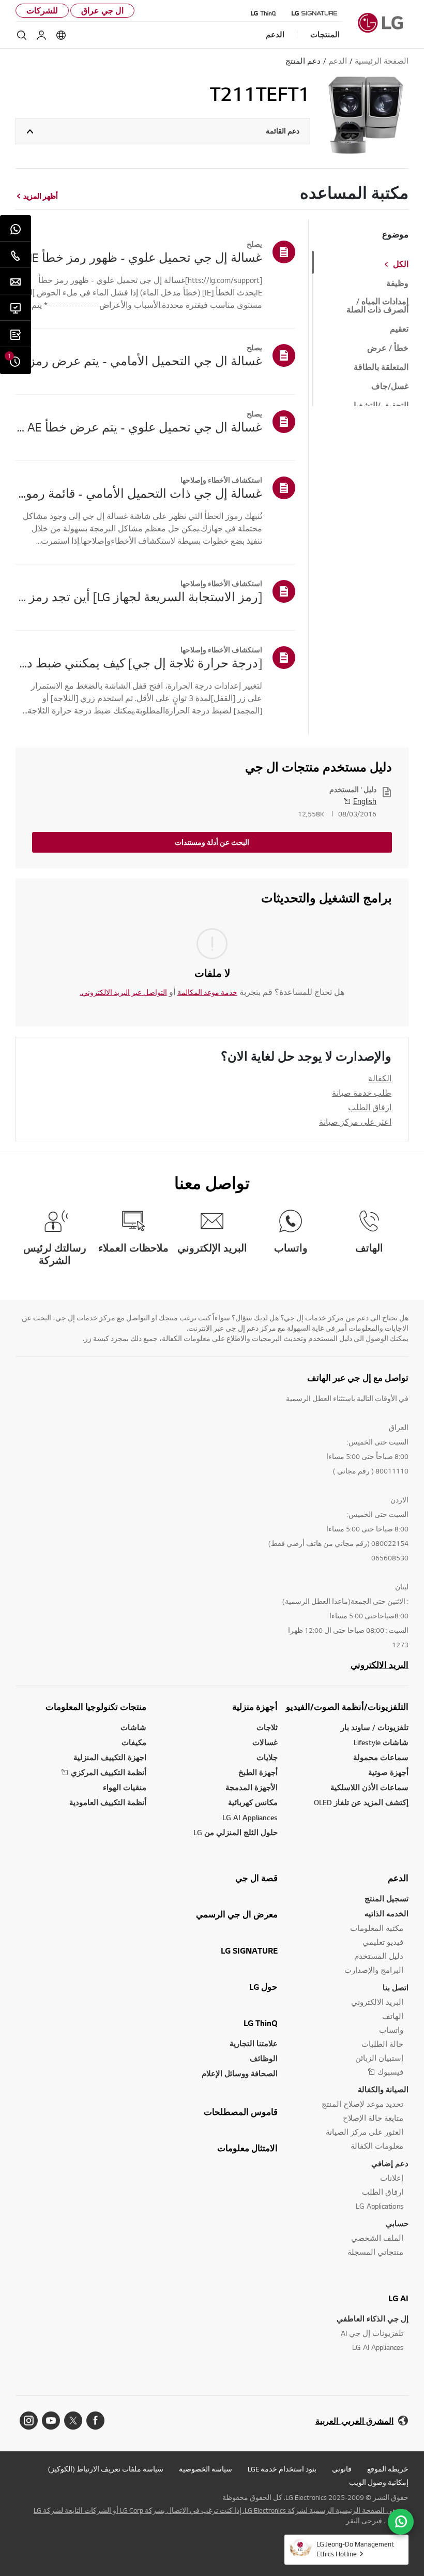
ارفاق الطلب (370, 1107)
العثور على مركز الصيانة (365, 2132)
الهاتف (393, 2016)
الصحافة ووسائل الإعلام (240, 2073)
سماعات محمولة (381, 1757)
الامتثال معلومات (247, 2148)
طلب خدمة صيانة (362, 1093)
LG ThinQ (261, 2023)
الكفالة (380, 1078)
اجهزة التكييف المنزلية (110, 1757)
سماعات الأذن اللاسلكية (369, 1787)
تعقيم (399, 329)
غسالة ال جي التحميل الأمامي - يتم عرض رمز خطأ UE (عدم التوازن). (139, 361)
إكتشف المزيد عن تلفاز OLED (361, 1802)
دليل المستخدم (379, 1956)
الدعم (398, 1878)
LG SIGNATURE (249, 1950)
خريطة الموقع (388, 2469)
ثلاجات (267, 1727)
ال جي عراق (102, 11)
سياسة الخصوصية (206, 2469)
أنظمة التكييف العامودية (108, 1802)
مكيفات (134, 1742)
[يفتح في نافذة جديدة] (95, 2421)
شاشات (133, 1727)
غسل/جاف (390, 386)
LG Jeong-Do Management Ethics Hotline (355, 2549)
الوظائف (264, 2058)
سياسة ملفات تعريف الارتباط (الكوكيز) (106, 2469)
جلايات (267, 1757)
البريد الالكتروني (380, 1665)
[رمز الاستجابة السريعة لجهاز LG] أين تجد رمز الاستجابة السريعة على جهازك (139, 597)
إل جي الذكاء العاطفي (373, 2319)
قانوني (342, 2469)
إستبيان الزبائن (379, 2058)
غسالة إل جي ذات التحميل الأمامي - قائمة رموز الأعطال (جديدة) (139, 493)
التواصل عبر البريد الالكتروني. (124, 992)
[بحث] (22, 35)
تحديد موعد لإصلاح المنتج (362, 2104)
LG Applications (380, 2206)
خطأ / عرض (388, 348)
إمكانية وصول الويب (379, 2482)
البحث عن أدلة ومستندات (212, 842)
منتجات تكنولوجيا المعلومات (96, 1707)
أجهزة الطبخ (258, 1772)
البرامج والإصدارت (374, 1970)
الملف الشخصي (377, 2238)
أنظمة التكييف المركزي (109, 1772)
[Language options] (61, 35)
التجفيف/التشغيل (379, 406)
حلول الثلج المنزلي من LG (236, 1832)
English (365, 801)
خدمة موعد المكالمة (207, 992)
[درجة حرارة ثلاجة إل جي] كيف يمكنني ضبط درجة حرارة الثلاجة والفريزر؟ (139, 663)
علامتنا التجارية (254, 2043)
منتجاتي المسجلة (375, 2252)
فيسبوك (390, 2072)
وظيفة (397, 284)
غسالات (265, 1742)
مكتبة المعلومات (377, 1928)
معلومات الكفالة (377, 2146)
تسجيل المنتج (387, 1899)
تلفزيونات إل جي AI (372, 2333)
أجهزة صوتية (388, 1772)
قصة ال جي (256, 1878)
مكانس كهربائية (253, 1802)
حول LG (263, 1987)
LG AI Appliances (250, 1817)
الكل (401, 264)
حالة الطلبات (382, 2044)
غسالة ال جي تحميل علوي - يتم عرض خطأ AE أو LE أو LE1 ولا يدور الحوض (139, 427)
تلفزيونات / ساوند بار (375, 1727)
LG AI (398, 2298)
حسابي (397, 2223)
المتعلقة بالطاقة (381, 367)
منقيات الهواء (125, 1787)
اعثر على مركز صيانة (355, 1122)
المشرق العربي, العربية (354, 2421)
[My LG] (41, 35)
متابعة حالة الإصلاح (373, 2118)
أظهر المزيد (41, 196)
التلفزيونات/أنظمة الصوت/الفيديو (347, 1707)
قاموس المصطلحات (241, 2112)
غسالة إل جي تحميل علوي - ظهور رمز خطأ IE (146, 257)
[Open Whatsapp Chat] (401, 2522)
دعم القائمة (283, 131)
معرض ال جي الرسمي (237, 1914)
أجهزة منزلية (255, 1707)
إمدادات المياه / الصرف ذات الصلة (377, 306)
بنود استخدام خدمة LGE (282, 2469)
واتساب (391, 2030)
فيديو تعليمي (383, 1942)
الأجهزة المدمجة (252, 1787)
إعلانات (392, 2178)
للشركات (42, 11)
